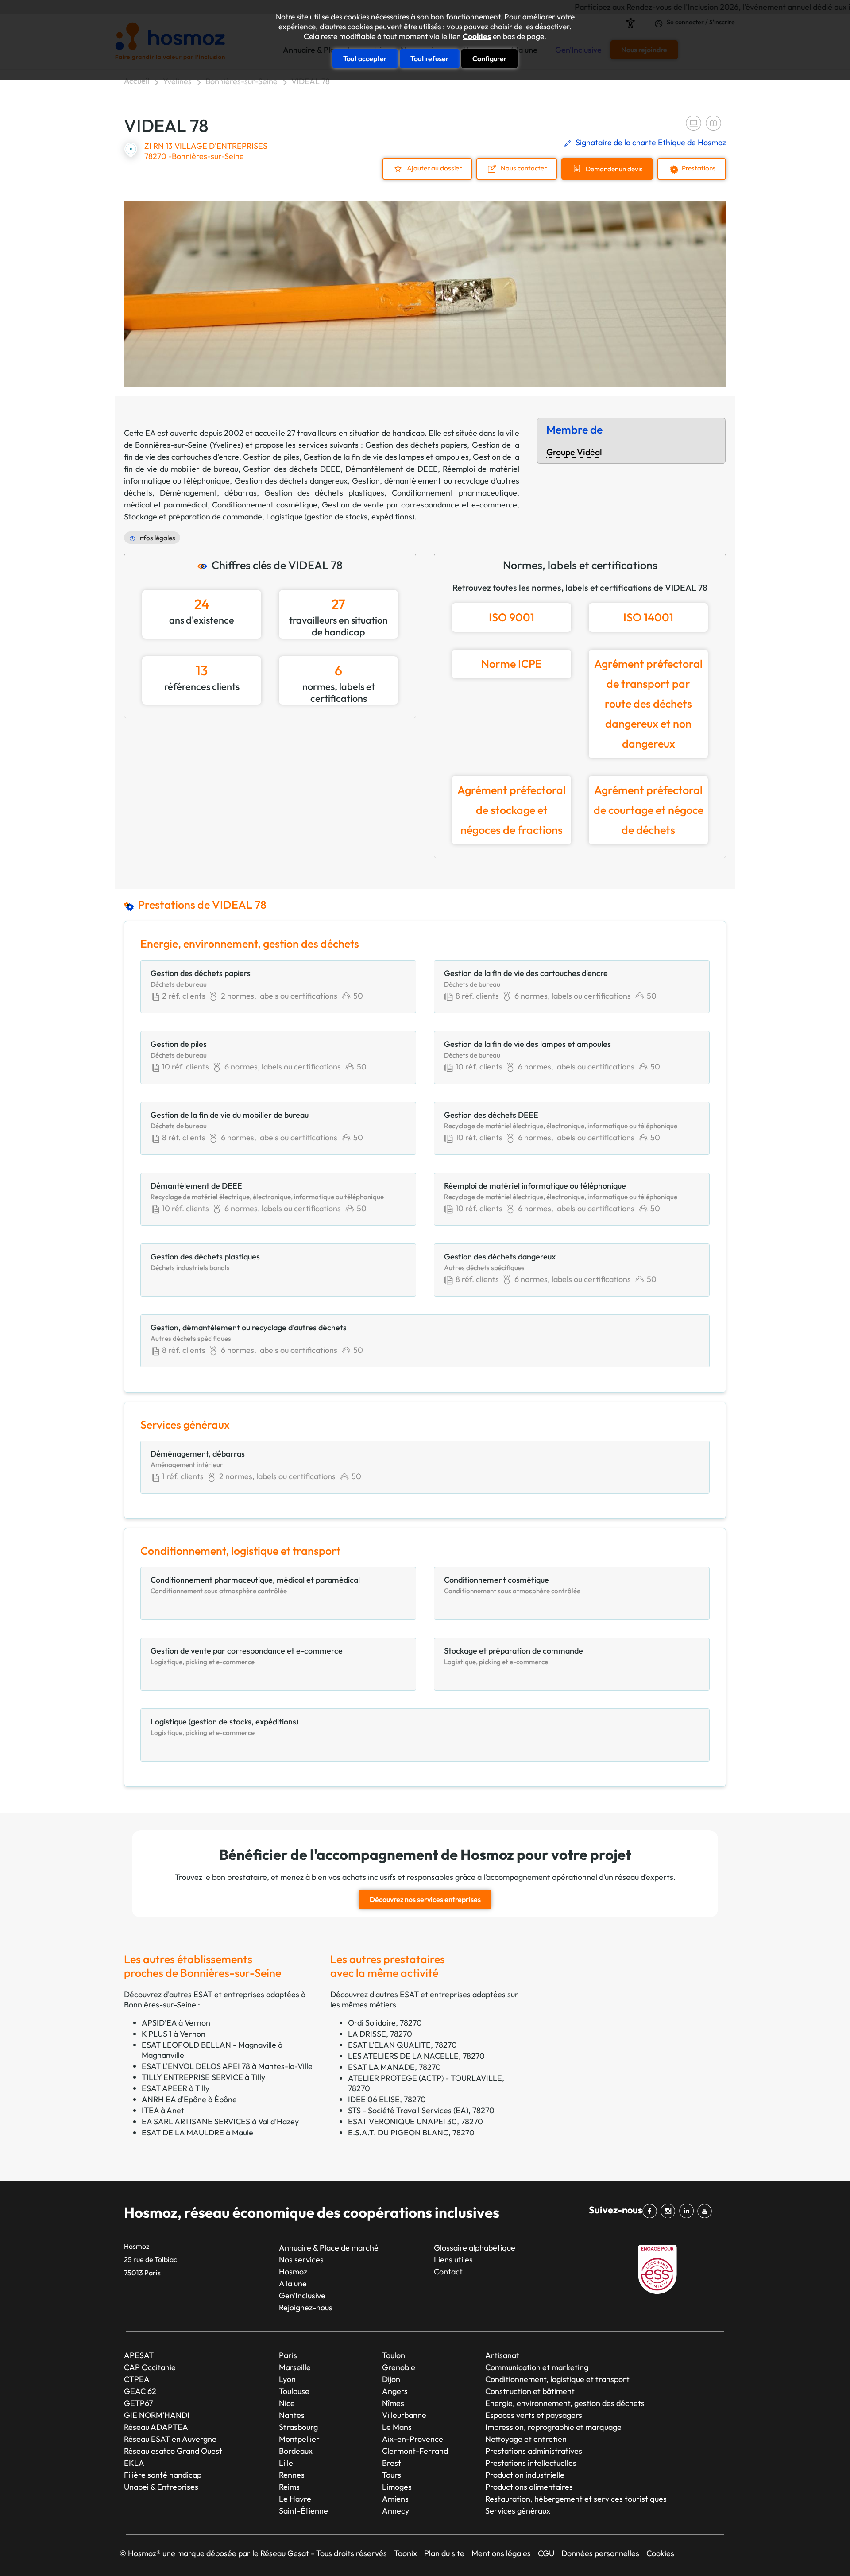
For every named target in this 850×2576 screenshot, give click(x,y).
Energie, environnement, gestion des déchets (565, 2403)
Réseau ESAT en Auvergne (170, 2439)
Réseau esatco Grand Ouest (173, 2451)
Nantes (292, 2415)
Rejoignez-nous (306, 2307)
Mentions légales (501, 2553)
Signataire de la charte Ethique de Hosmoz (651, 142)
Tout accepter (365, 58)
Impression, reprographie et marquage (553, 2427)
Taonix (406, 2553)
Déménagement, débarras (208, 493)
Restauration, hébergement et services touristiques (576, 2499)
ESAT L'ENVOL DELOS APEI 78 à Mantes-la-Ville (227, 2066)
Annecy (396, 2511)
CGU (546, 2553)
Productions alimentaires (529, 2487)
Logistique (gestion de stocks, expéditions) (340, 517)
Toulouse (294, 2391)
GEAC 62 (140, 2391)
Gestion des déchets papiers (416, 445)
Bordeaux (296, 2451)
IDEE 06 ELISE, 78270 (387, 2099)
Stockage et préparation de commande (193, 517)
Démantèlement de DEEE (392, 469)
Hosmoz (293, 2272)
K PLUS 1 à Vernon (174, 2034)
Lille (286, 2463)
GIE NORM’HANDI (157, 2415)
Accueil (137, 81)
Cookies (477, 36)
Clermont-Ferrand (415, 2451)
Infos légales (157, 538)
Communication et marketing (537, 2367)
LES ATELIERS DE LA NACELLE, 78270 (416, 2056)
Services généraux (518, 2511)
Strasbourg (298, 2427)
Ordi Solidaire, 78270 (385, 2023)
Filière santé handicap (163, 2475)
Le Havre (295, 2499)
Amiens (395, 2499)
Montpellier (299, 2439)
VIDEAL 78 (311, 81)
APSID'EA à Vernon (176, 2023)
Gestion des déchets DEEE (292, 469)
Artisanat (502, 2355)
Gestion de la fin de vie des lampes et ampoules (386, 457)
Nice (287, 2403)
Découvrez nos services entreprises (425, 1899)
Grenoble (399, 2367)
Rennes (292, 2475)
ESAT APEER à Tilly (176, 2088)
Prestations (699, 168)
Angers (395, 2391)
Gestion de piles (271, 457)
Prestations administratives (534, 2451)
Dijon (391, 2379)
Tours (392, 2475)
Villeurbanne (404, 2415)
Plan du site (444, 2553)
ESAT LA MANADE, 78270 (394, 2067)
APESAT (139, 2355)
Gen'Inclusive (302, 2295)
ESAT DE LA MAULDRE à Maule (197, 2132)
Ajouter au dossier (434, 168)
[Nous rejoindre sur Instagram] (670, 2211)
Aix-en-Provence (413, 2439)
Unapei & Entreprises (161, 2487)
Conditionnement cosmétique (265, 505)
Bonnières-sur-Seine (241, 81)
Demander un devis (614, 169)
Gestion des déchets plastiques (325, 493)
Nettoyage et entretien (526, 2439)
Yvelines (177, 81)
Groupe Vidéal (574, 452)
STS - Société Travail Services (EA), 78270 (421, 2110)
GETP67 (138, 2403)
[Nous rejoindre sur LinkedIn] (688, 2211)
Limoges (397, 2487)
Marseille (295, 2367)
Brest (392, 2463)
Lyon (287, 2379)
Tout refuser (430, 58)
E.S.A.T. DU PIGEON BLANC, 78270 (411, 2132)
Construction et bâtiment (530, 2391)
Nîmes (393, 2403)
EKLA (134, 2463)
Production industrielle (525, 2475)
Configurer (490, 58)
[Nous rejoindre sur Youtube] (706, 2211)
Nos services (301, 2260)
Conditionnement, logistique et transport (557, 2379)
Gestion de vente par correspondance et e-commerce (419, 505)
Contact (448, 2272)
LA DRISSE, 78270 (380, 2034)
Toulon (394, 2355)
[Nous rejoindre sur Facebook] (651, 2211)
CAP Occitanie (150, 2367)
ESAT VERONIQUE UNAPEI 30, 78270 (415, 2121)
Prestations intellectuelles (531, 2463)
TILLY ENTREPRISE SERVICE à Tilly (203, 2077)
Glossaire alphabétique (475, 2248)
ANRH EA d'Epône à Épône (189, 2099)
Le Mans (397, 2427)
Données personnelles (600, 2553)
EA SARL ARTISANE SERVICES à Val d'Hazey (220, 2121)
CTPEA (137, 2379)
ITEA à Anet (163, 2110)
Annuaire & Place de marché (329, 2248)
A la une (293, 2284)
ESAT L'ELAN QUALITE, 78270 (402, 2045)
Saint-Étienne (303, 2511)
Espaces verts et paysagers (534, 2415)
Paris (288, 2355)
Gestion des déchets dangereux (291, 481)
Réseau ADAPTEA (156, 2427)
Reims (289, 2487)
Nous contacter (524, 168)
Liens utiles (453, 2260)
